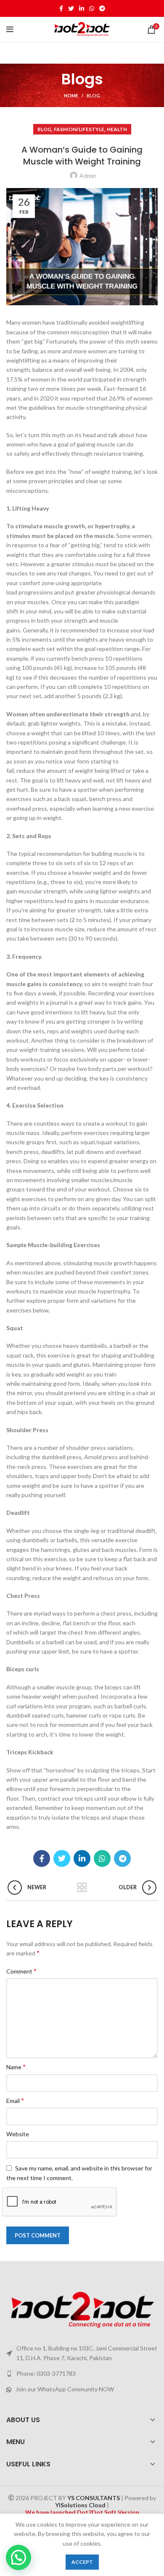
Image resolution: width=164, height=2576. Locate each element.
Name (16, 2066)
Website (18, 2134)
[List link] (82, 2374)
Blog (93, 95)
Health (117, 129)
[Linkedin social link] (82, 8)
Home (71, 95)
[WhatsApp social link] (92, 8)
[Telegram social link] (102, 8)
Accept (82, 2562)
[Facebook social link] (61, 8)
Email (15, 2100)
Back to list (82, 1888)
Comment (21, 1971)
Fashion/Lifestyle (79, 129)
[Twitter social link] (71, 8)
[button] (19, 2557)
